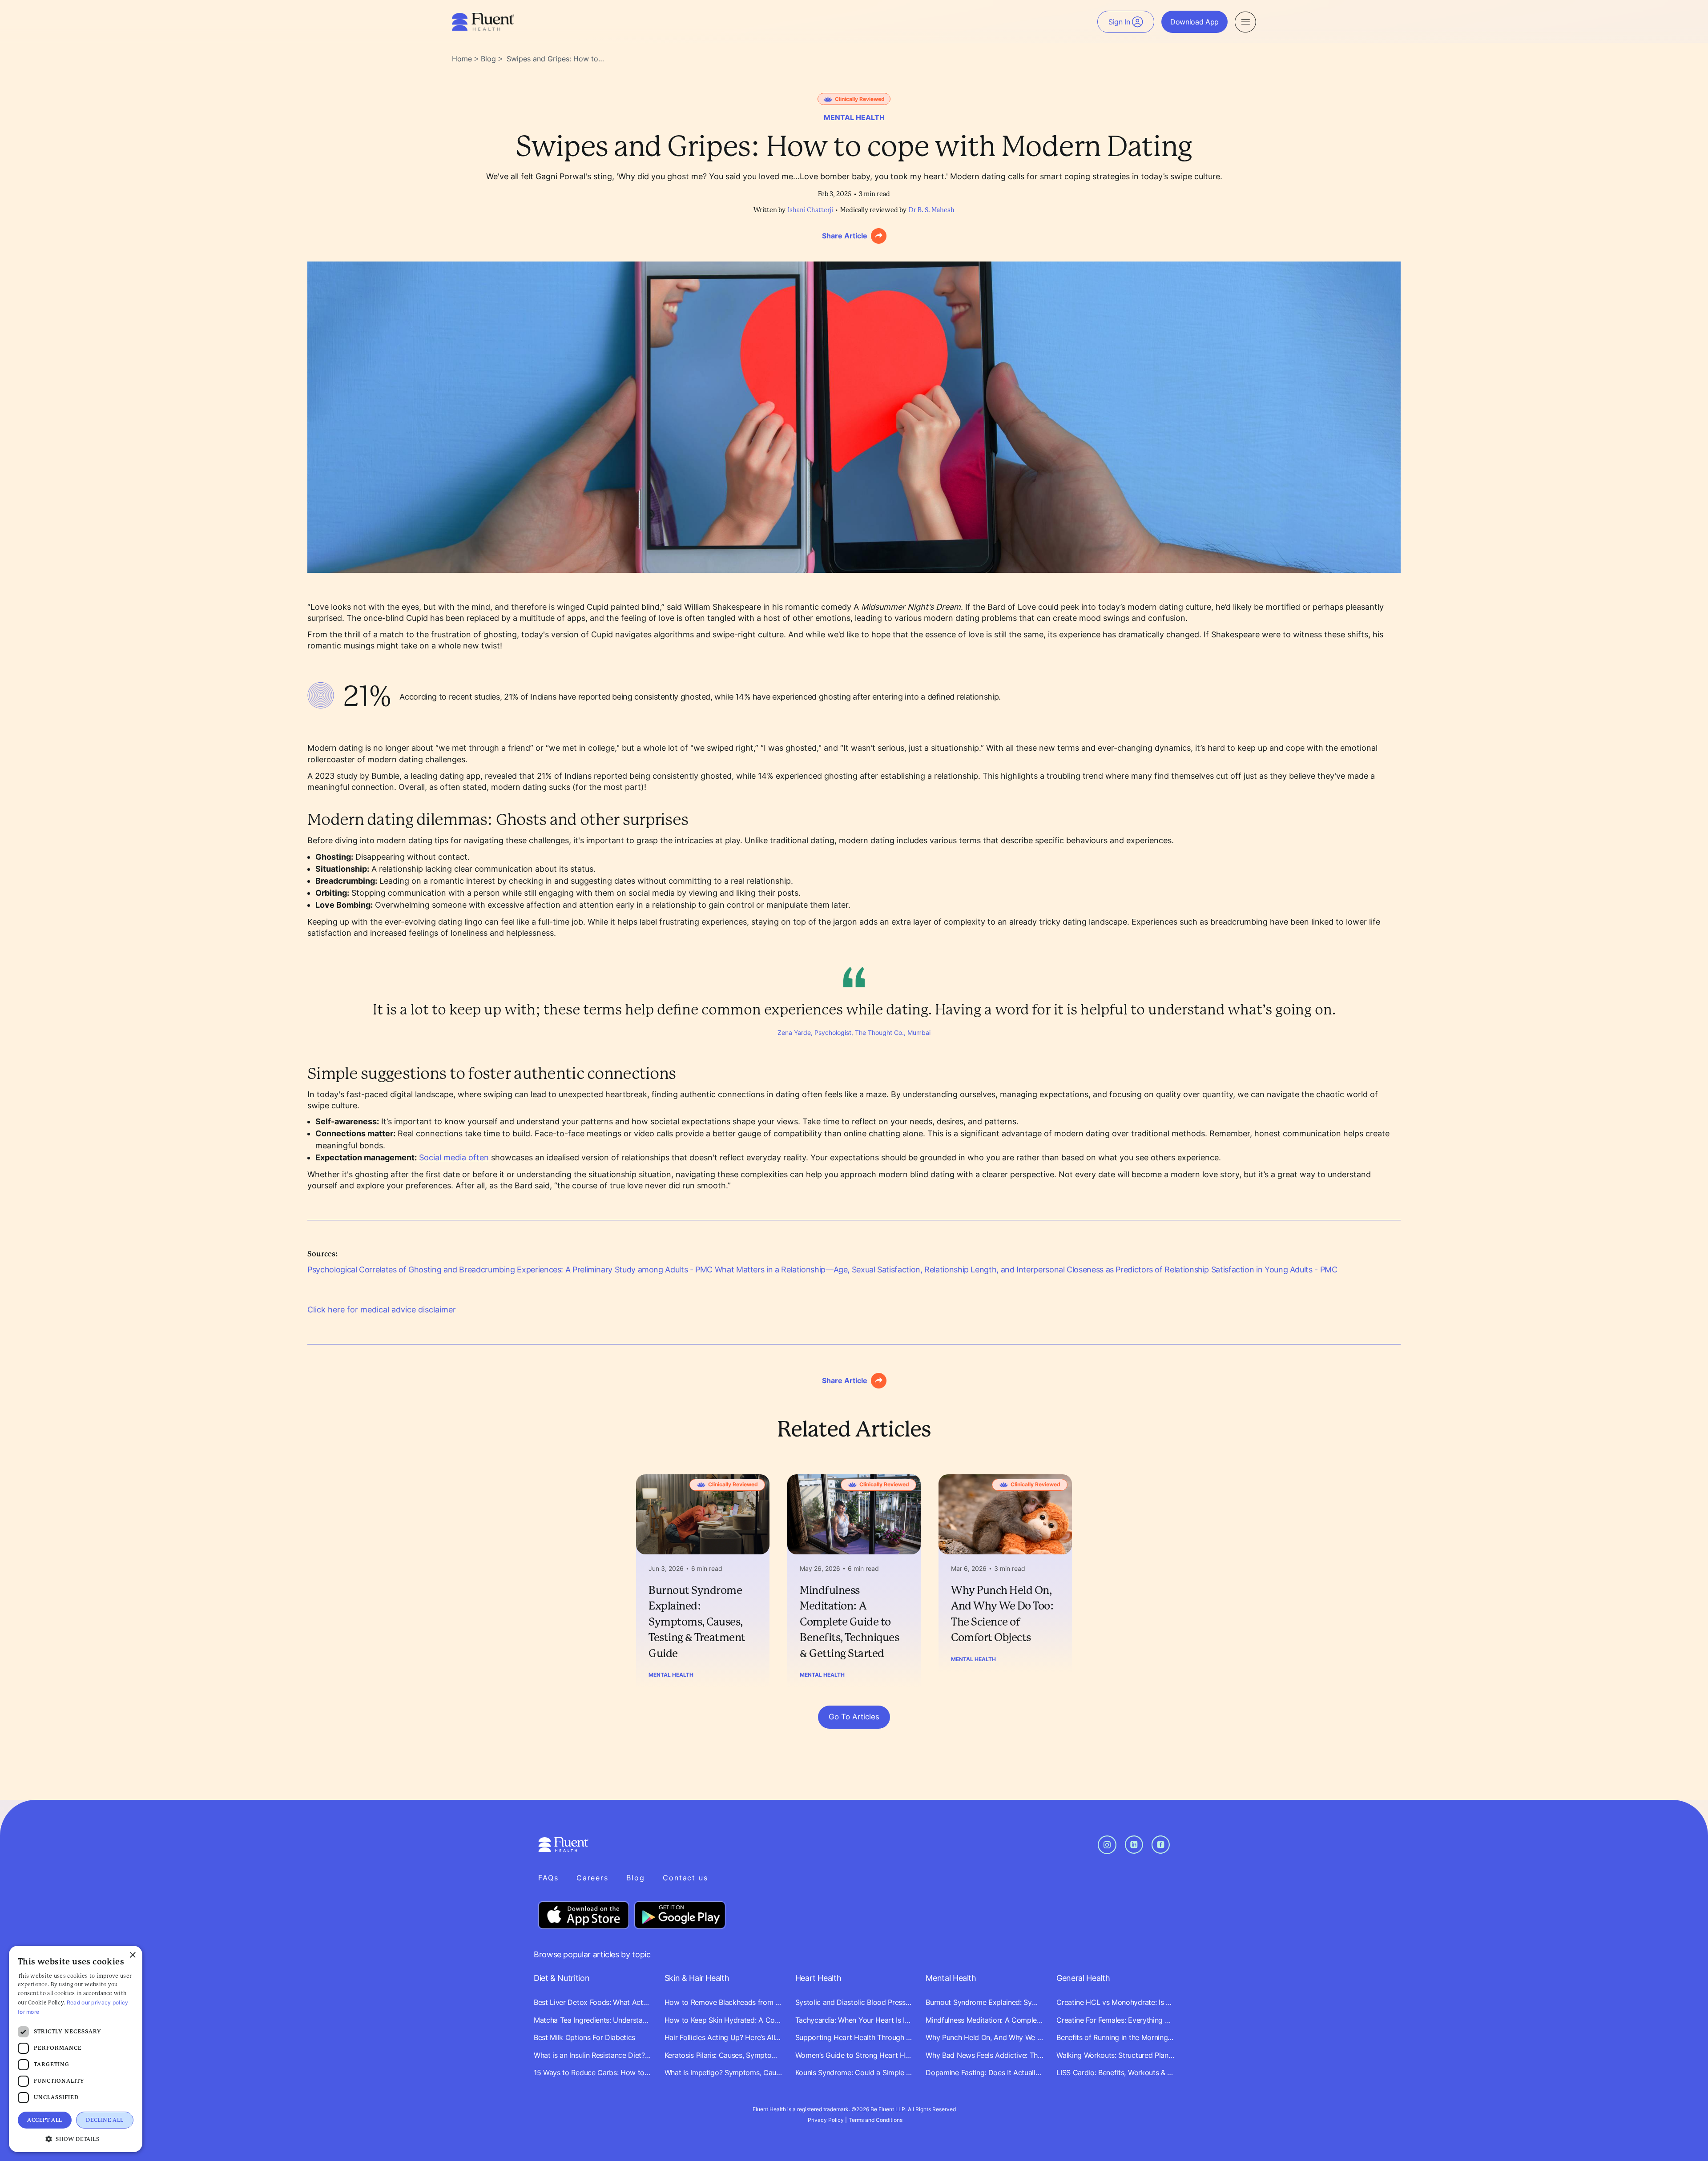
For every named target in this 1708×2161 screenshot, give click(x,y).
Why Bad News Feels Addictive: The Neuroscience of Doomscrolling (985, 2055)
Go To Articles (854, 1717)
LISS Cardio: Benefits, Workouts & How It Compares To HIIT (1115, 2072)
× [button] (132, 1955)
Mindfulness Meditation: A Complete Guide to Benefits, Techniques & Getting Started (985, 2020)
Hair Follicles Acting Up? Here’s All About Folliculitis (723, 2037)
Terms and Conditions (876, 2120)
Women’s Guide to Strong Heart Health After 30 (854, 2055)
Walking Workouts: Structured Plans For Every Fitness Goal (1115, 2055)
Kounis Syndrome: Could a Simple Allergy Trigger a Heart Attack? (854, 2072)
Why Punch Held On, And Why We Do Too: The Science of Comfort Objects (985, 2037)
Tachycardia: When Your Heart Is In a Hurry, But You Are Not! (854, 2020)
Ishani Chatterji (810, 210)
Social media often (453, 1157)
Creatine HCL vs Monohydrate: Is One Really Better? (1115, 2002)
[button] (76, 2139)
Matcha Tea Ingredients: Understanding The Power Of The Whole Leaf (593, 2020)
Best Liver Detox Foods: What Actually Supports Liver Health (593, 2002)
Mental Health (671, 1675)
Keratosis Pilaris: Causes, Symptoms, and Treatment (723, 2055)
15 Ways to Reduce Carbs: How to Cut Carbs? (593, 2072)
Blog (488, 59)
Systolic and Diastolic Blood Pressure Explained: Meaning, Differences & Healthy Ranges (854, 2002)
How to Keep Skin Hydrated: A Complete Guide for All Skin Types (723, 2020)
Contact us (685, 1878)
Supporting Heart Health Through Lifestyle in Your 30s (854, 2037)
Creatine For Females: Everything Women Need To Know (1115, 2020)
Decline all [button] (105, 2120)
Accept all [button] (44, 2120)
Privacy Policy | (827, 2120)
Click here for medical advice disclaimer (382, 1310)
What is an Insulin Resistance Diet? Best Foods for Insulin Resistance (593, 2055)
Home (462, 59)
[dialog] (76, 2049)
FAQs (548, 1878)
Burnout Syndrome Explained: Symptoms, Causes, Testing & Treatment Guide (985, 2002)
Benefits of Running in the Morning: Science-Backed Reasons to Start (1115, 2037)
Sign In (1119, 22)
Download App (1194, 22)
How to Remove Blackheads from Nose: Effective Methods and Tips (723, 2002)
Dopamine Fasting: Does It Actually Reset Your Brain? (985, 2072)
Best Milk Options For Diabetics (584, 2037)
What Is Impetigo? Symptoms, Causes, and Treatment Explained (723, 2072)
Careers (592, 1878)
